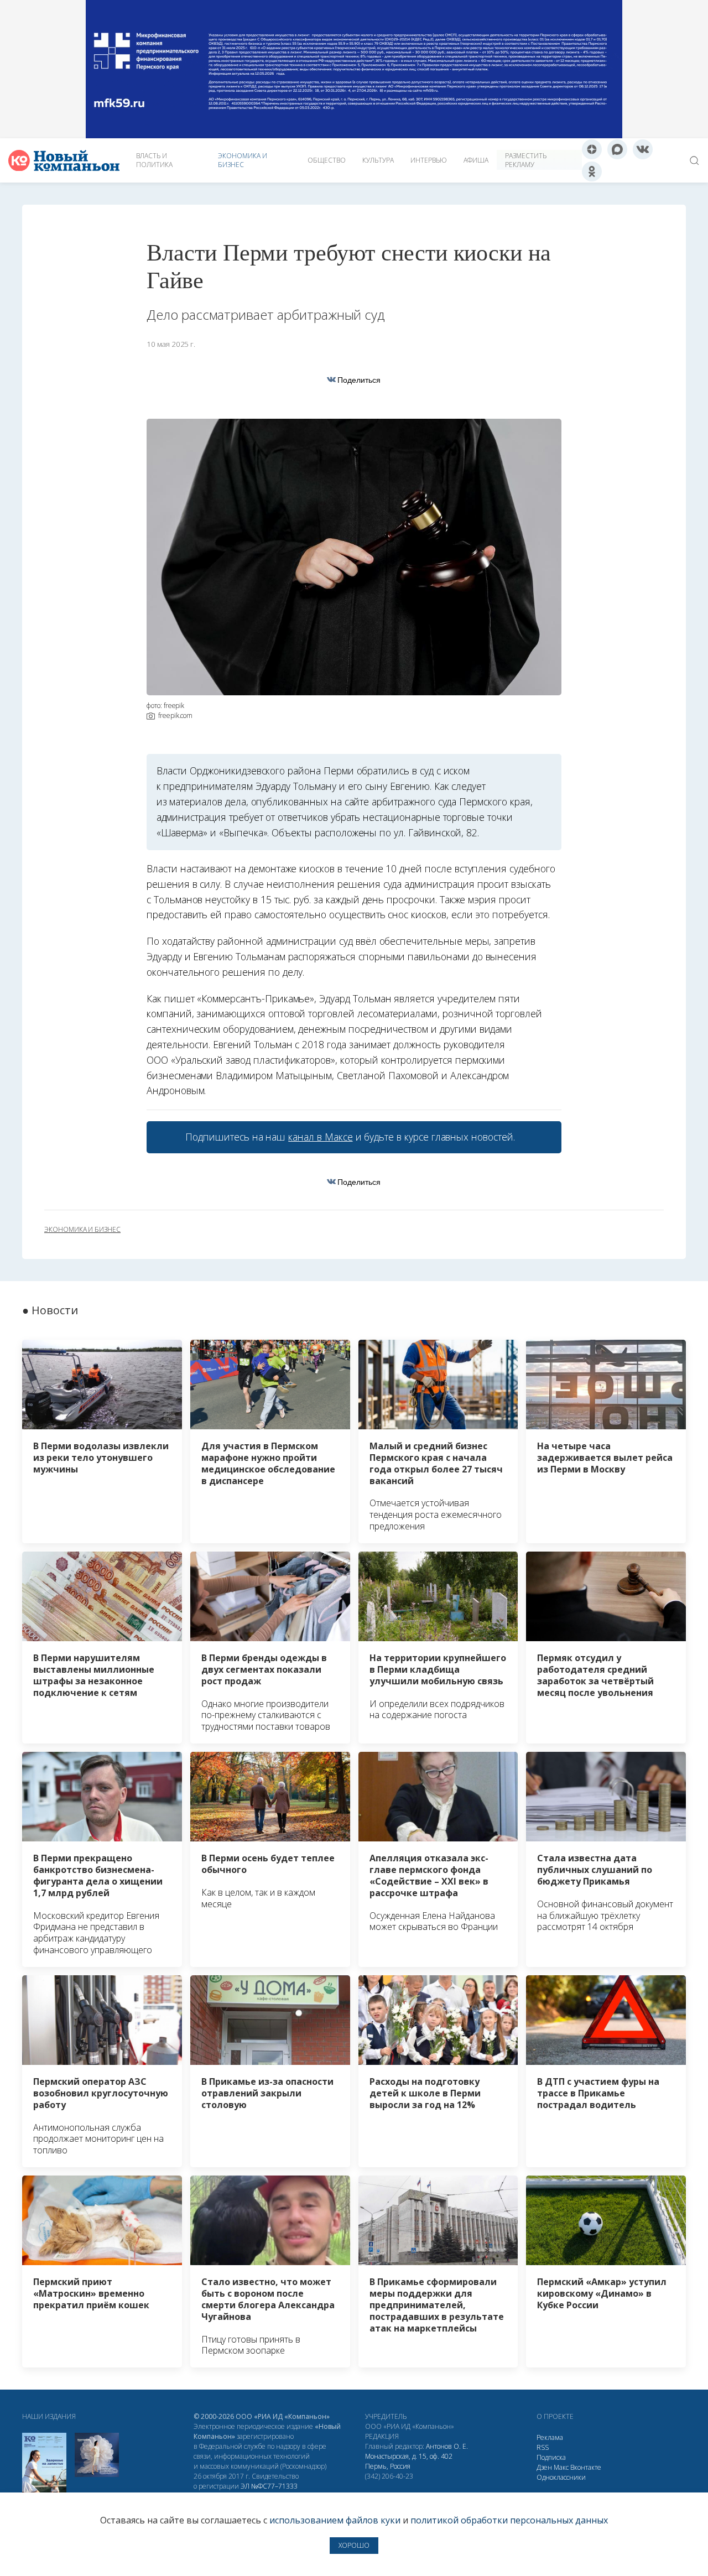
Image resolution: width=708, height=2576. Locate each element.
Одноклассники (561, 2477)
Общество (327, 160)
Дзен (544, 2467)
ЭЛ (269, 2486)
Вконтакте (586, 2467)
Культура (378, 160)
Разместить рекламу (526, 160)
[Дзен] (592, 149)
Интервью (429, 160)
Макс (561, 2467)
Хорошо (354, 2545)
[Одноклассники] (592, 171)
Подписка (551, 2457)
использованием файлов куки (335, 2520)
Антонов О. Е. (447, 2446)
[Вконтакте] (643, 149)
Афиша (476, 160)
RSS (543, 2447)
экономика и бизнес (82, 1230)
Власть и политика (154, 160)
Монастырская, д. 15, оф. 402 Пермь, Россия (409, 2461)
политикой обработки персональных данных (509, 2520)
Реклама (550, 2437)
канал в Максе (320, 1137)
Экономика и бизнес (243, 160)
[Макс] (617, 149)
